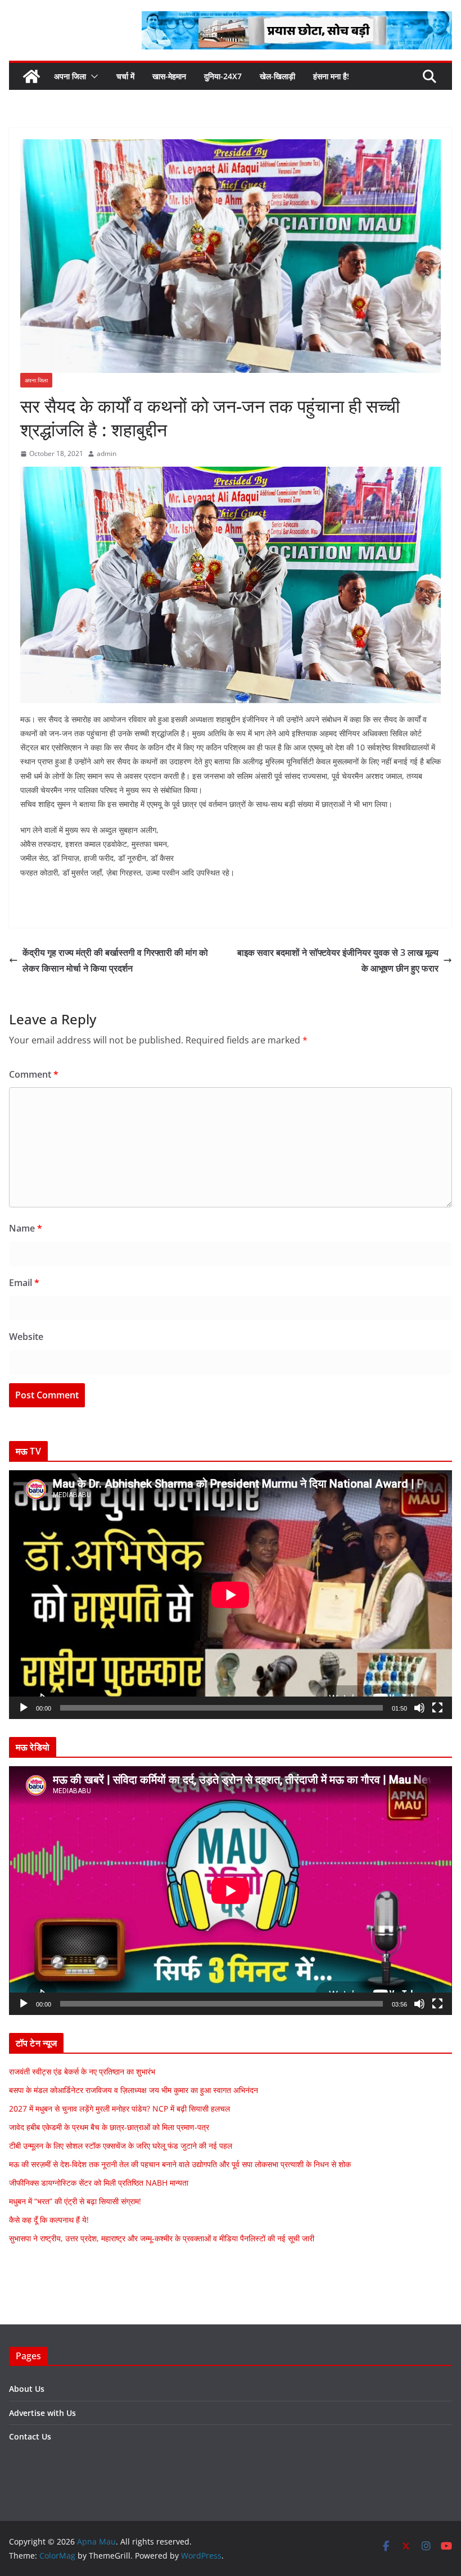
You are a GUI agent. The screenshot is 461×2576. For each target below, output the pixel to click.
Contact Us (30, 2436)
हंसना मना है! (331, 76)
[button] (92, 76)
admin (107, 453)
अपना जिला (70, 76)
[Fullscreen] (437, 1708)
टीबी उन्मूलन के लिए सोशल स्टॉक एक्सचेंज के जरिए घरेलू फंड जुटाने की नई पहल (121, 2146)
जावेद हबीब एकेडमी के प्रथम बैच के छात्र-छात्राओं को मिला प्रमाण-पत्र (109, 2127)
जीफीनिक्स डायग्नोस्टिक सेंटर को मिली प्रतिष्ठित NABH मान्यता (99, 2183)
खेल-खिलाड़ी (277, 76)
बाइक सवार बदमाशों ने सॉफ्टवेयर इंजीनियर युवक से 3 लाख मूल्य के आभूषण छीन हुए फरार (338, 961)
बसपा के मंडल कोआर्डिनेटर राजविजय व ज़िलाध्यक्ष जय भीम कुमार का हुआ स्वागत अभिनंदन (134, 2090)
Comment (34, 1074)
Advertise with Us (42, 2413)
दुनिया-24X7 (223, 76)
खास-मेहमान (169, 76)
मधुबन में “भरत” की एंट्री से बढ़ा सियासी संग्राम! (75, 2201)
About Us (27, 2389)
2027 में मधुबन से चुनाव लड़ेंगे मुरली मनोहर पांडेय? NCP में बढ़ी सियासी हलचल (119, 2108)
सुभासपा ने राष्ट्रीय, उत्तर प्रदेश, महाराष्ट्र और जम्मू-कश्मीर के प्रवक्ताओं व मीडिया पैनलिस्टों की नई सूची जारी (162, 2238)
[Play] (24, 1708)
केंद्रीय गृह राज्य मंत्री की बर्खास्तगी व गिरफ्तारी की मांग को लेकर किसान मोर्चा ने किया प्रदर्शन (115, 961)
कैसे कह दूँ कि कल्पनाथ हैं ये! (49, 2220)
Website (26, 1337)
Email (24, 1283)
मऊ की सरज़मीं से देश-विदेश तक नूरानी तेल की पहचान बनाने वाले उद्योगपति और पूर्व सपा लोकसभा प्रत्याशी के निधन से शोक (180, 2164)
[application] (231, 1595)
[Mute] (419, 1708)
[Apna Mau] (31, 76)
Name (26, 1228)
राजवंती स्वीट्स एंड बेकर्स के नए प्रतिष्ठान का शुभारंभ (82, 2071)
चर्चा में (125, 76)
